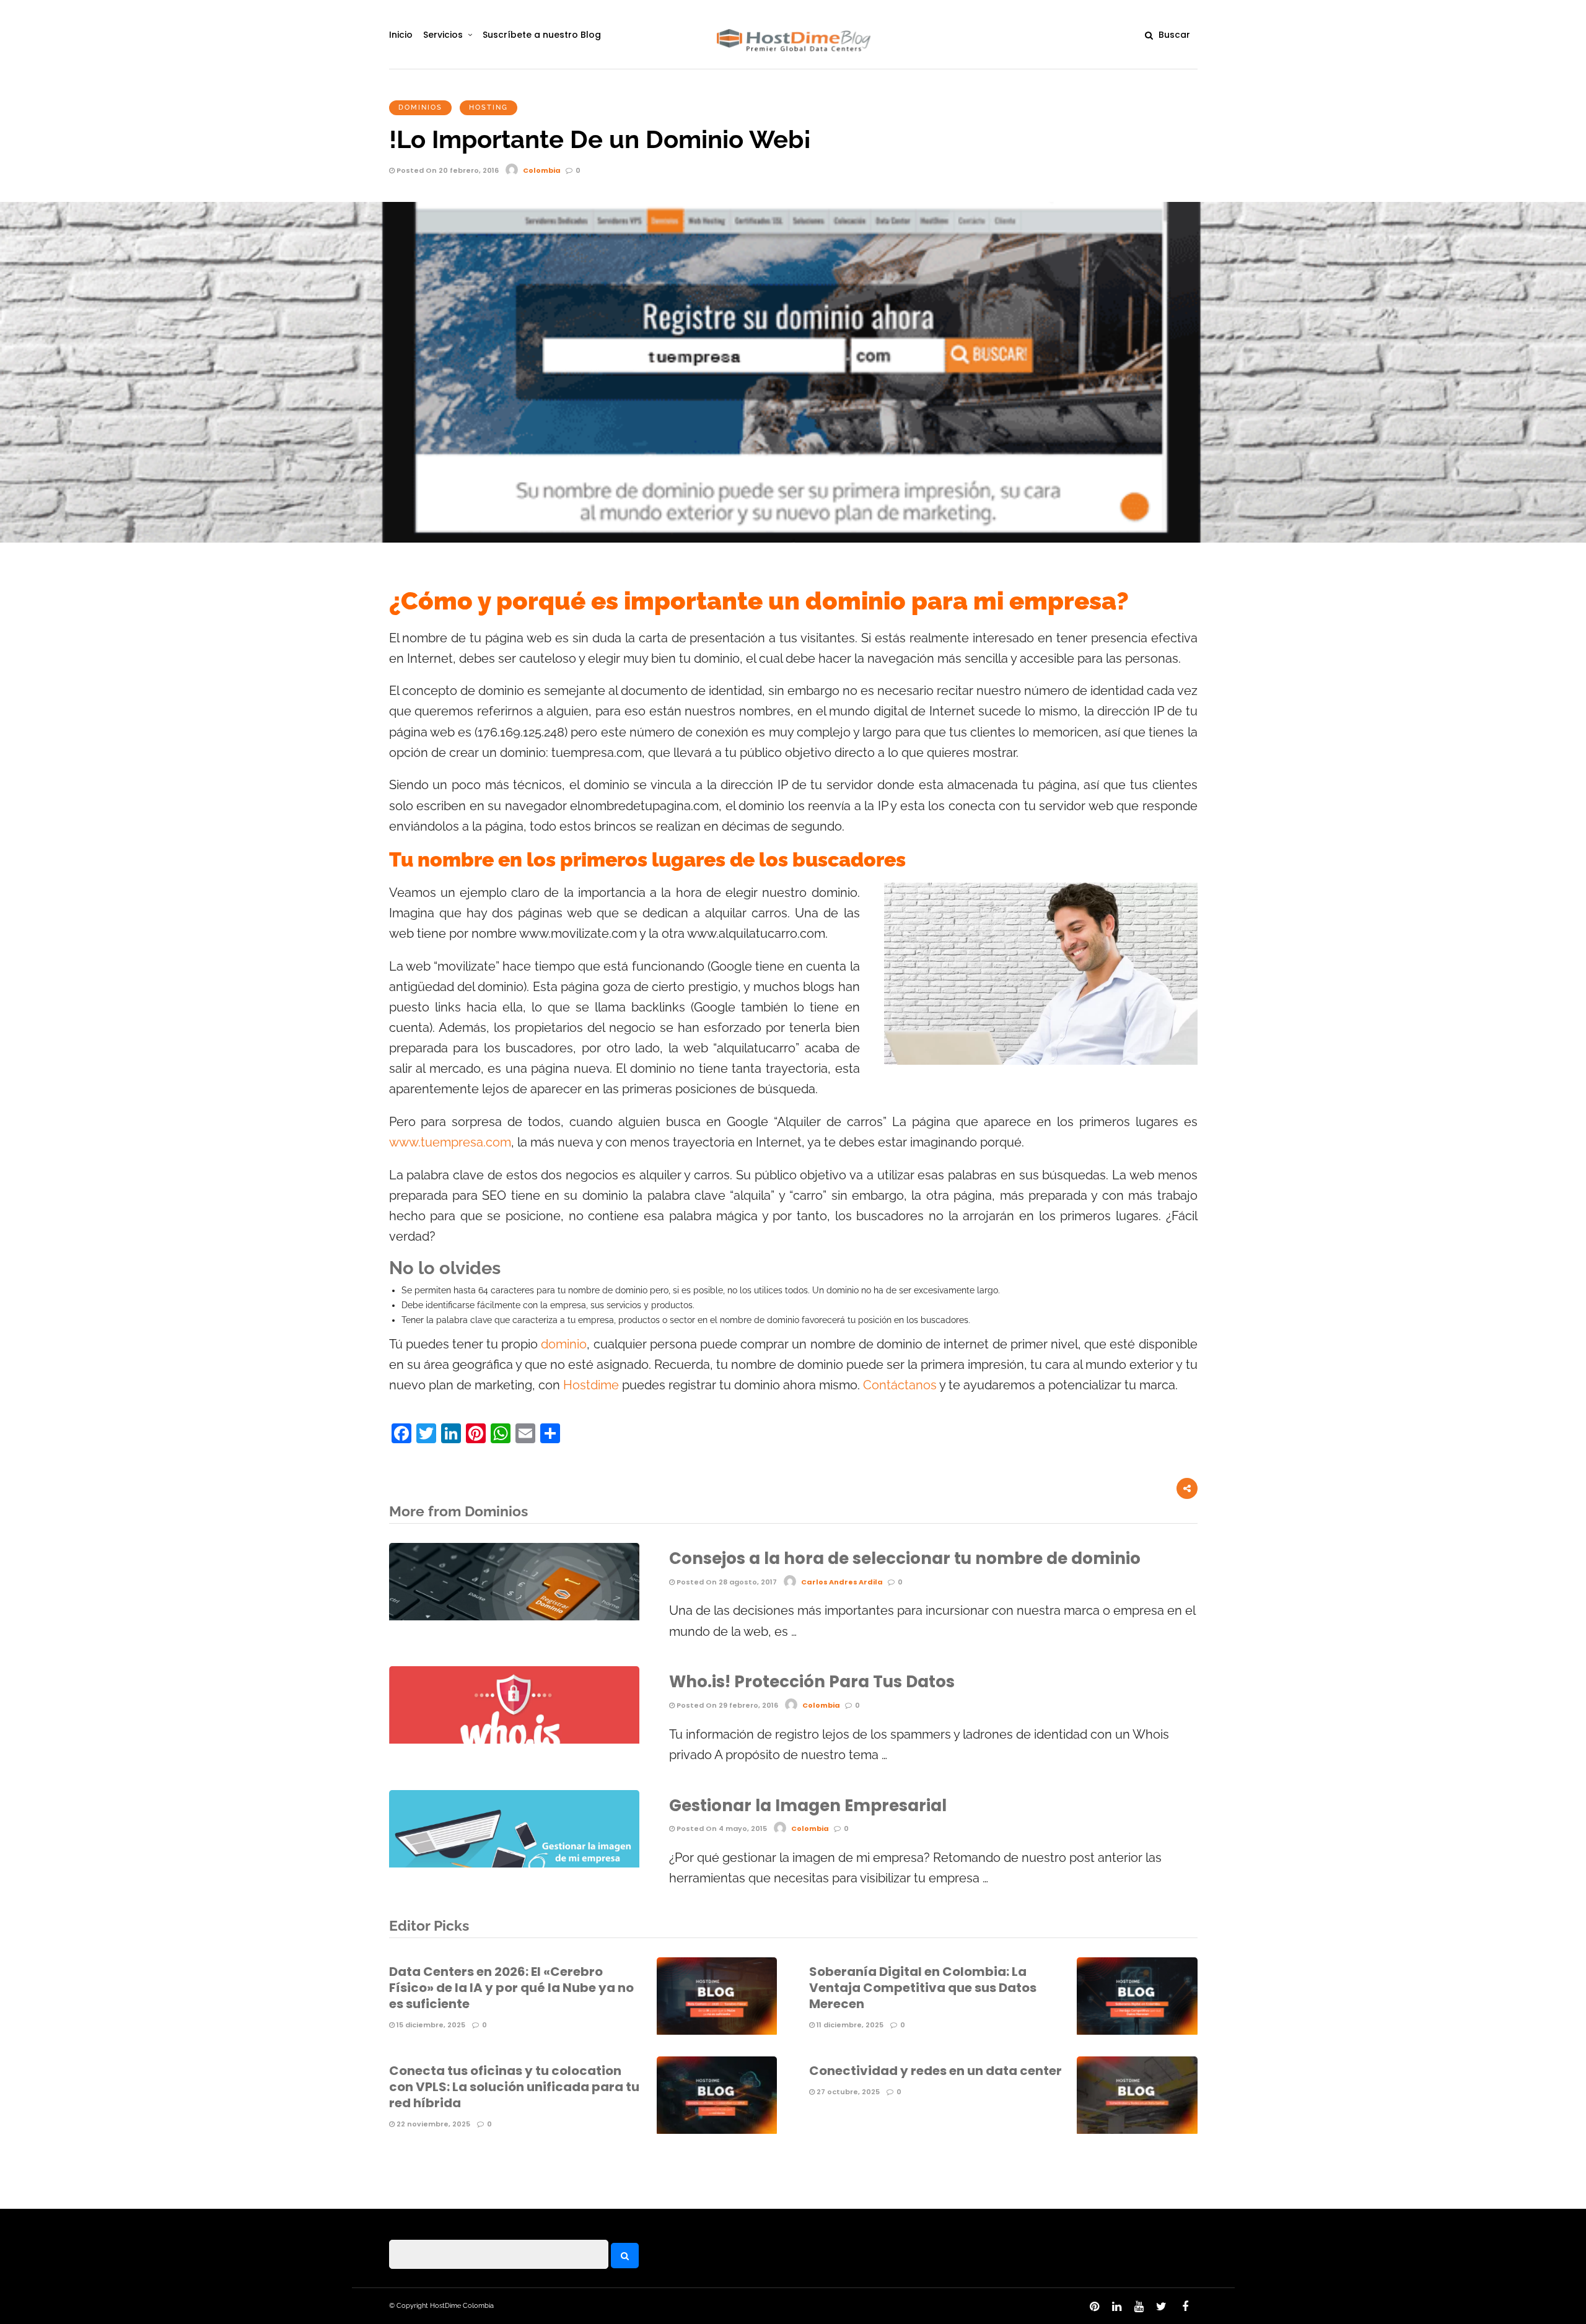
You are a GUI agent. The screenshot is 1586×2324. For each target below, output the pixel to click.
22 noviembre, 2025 (432, 2124)
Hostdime (593, 1385)
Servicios (443, 35)
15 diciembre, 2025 (430, 2025)
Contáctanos (901, 1385)
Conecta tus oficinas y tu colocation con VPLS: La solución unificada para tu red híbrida (514, 2087)
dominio (564, 1344)
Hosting (489, 107)
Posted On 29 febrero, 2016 (726, 1705)
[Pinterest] (1094, 2307)
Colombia (542, 170)
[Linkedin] (1116, 2307)
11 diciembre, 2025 (849, 2025)
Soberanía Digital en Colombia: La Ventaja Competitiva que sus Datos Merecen (923, 1988)
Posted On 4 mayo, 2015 (721, 1828)
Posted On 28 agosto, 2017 (726, 1582)
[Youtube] (1139, 2307)
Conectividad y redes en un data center (935, 2071)
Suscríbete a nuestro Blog (542, 35)
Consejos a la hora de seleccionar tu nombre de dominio (905, 1558)
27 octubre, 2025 (847, 2092)
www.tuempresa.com (450, 1142)
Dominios (420, 107)
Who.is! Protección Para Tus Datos (812, 1682)
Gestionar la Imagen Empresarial (808, 1806)
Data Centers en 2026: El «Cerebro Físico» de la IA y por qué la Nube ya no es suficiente (511, 1988)
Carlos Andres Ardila (842, 1582)
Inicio (401, 35)
